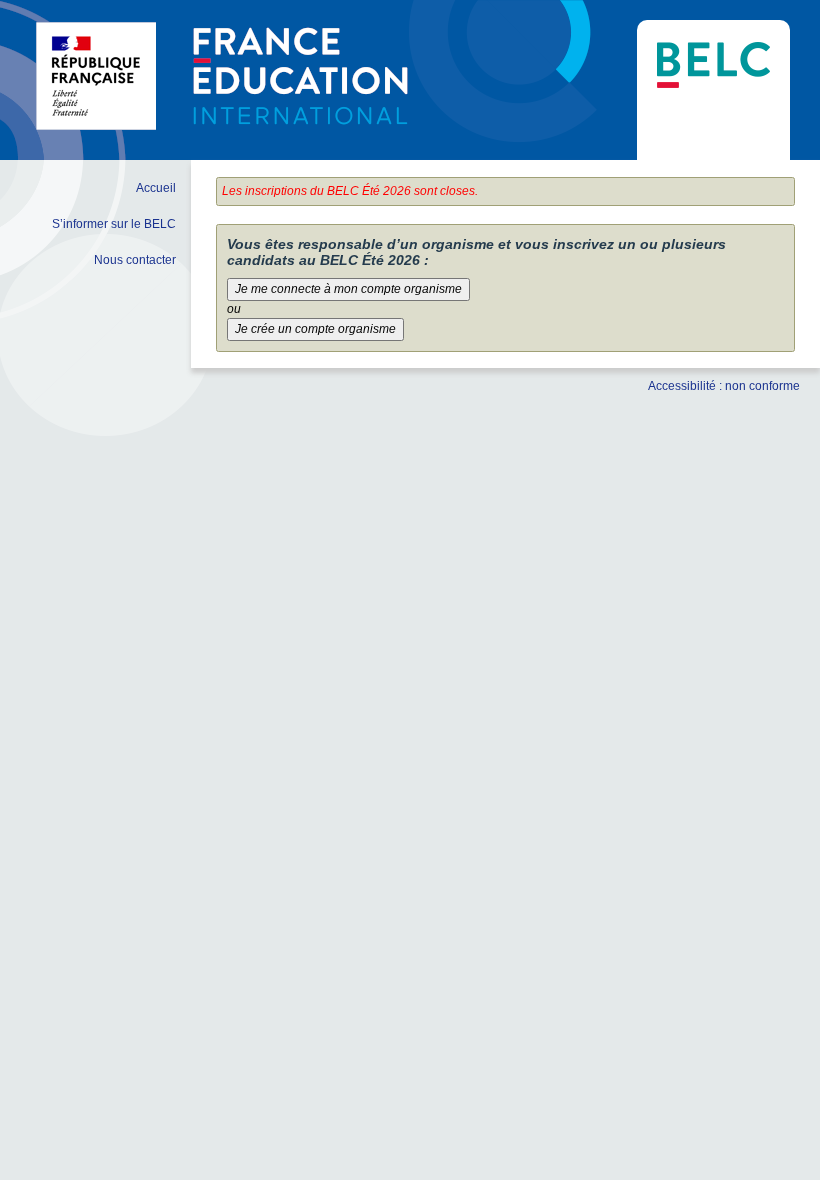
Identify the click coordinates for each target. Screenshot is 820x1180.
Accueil (156, 188)
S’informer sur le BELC (114, 224)
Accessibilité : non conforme (724, 386)
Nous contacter (135, 260)
